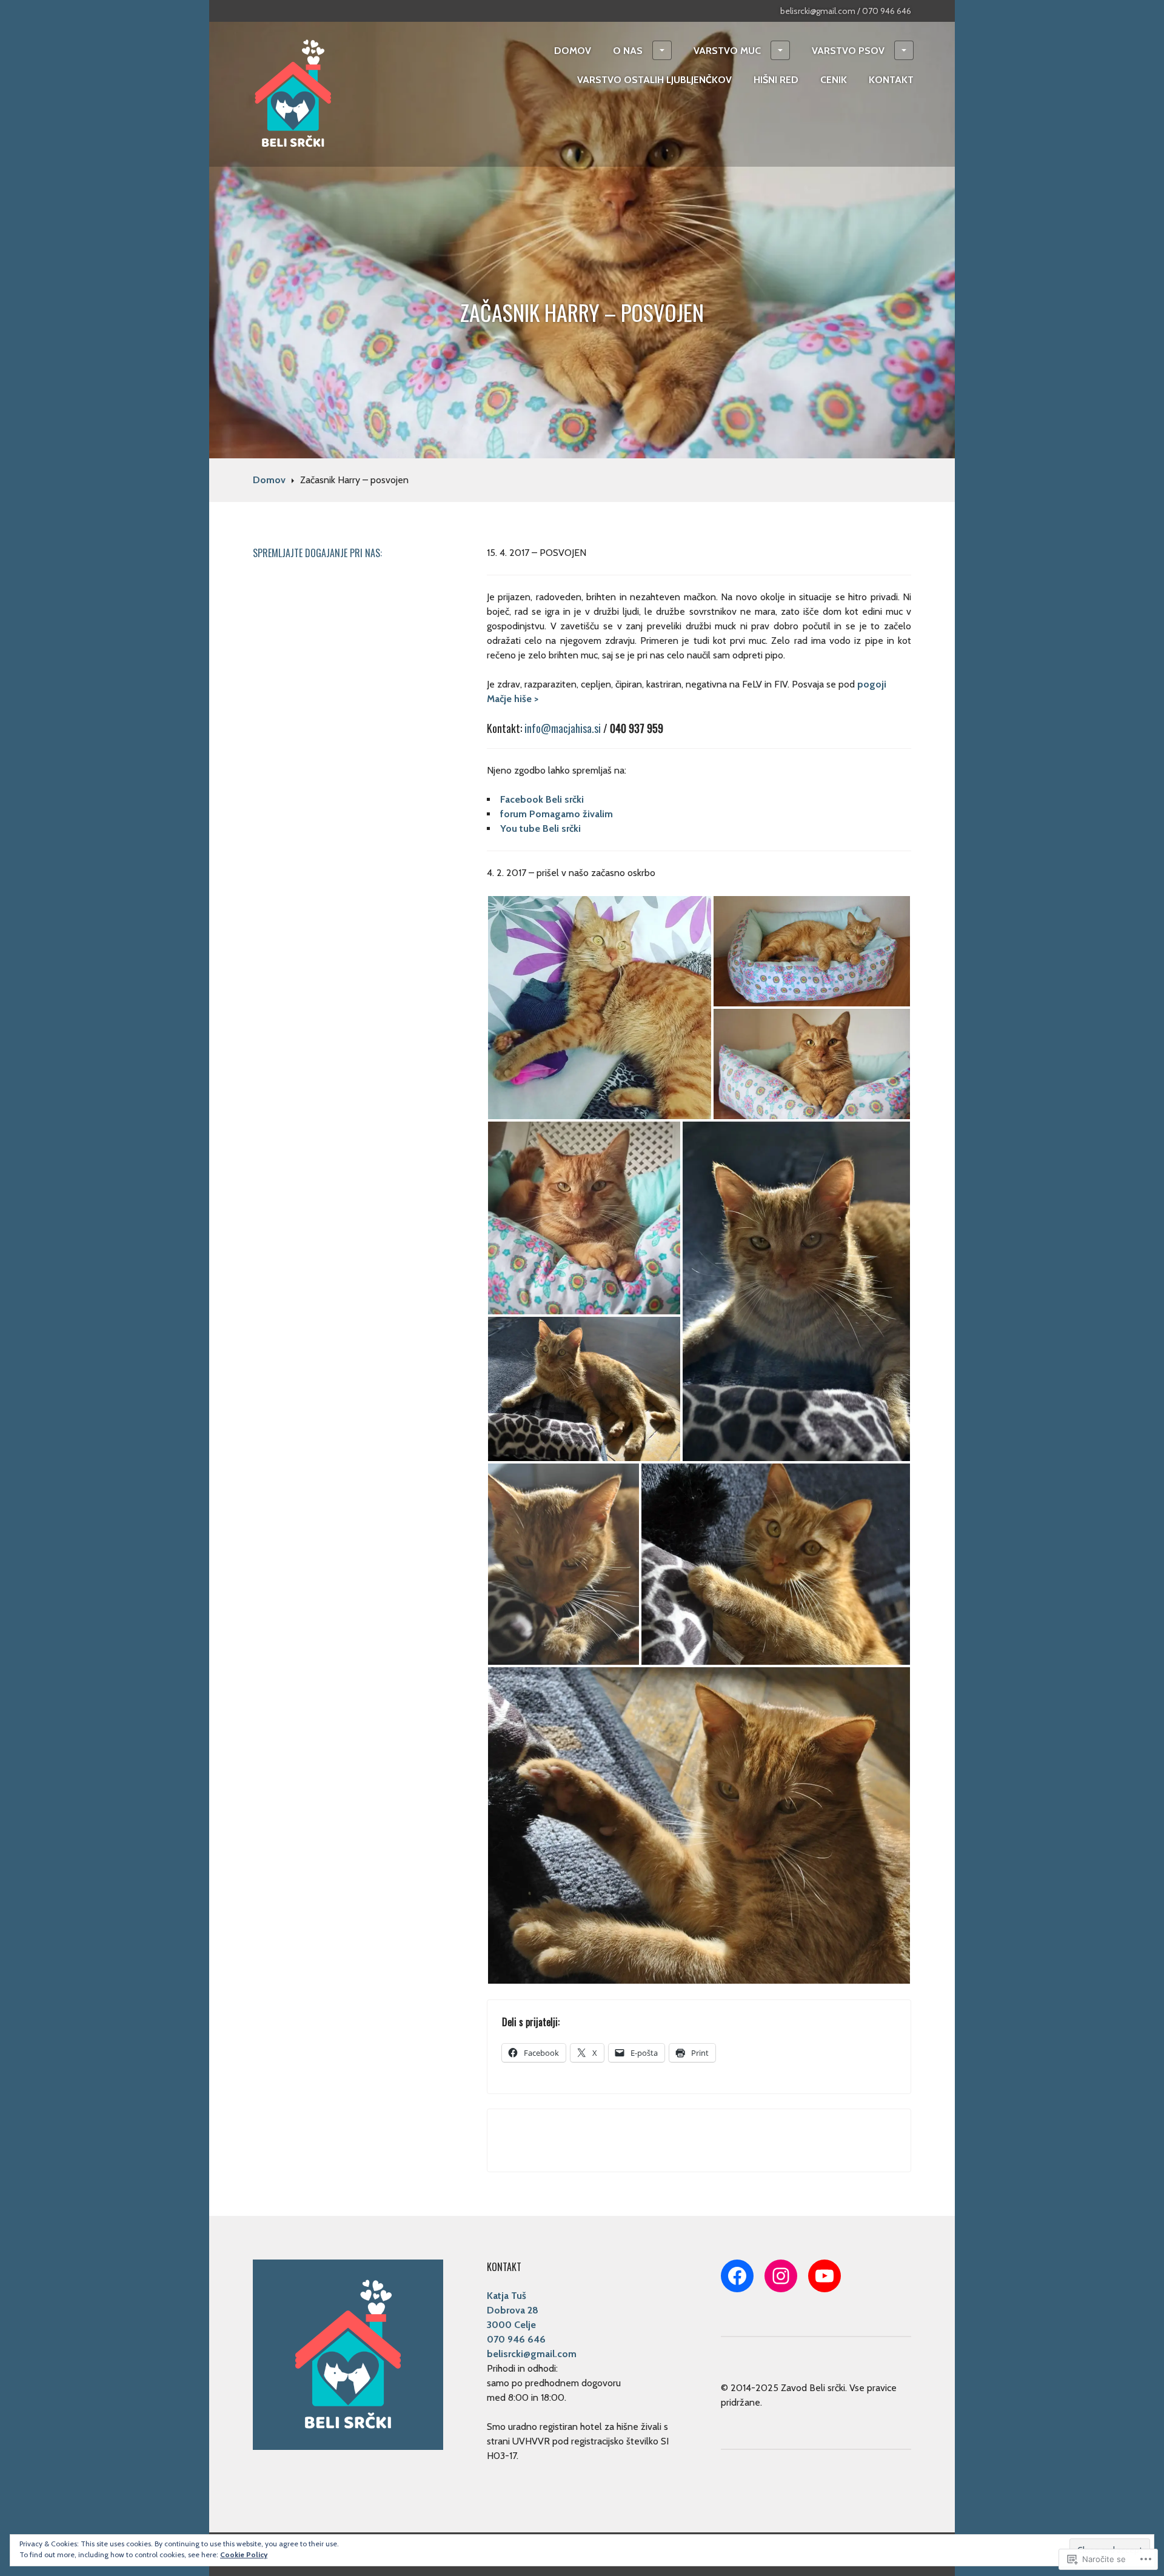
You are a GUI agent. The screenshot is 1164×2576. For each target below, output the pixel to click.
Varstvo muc (727, 51)
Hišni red (776, 80)
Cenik (834, 80)
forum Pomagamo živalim (557, 814)
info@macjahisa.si (563, 728)
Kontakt (891, 80)
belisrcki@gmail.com (532, 2354)
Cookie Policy (244, 2554)
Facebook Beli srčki (543, 799)
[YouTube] (824, 2276)
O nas (628, 51)
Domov (573, 51)
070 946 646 (516, 2339)
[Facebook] (737, 2276)
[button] (600, 1008)
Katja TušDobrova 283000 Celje (513, 2310)
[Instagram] (781, 2276)
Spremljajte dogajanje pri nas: (317, 553)
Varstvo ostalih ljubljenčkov (654, 80)
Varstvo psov (848, 51)
